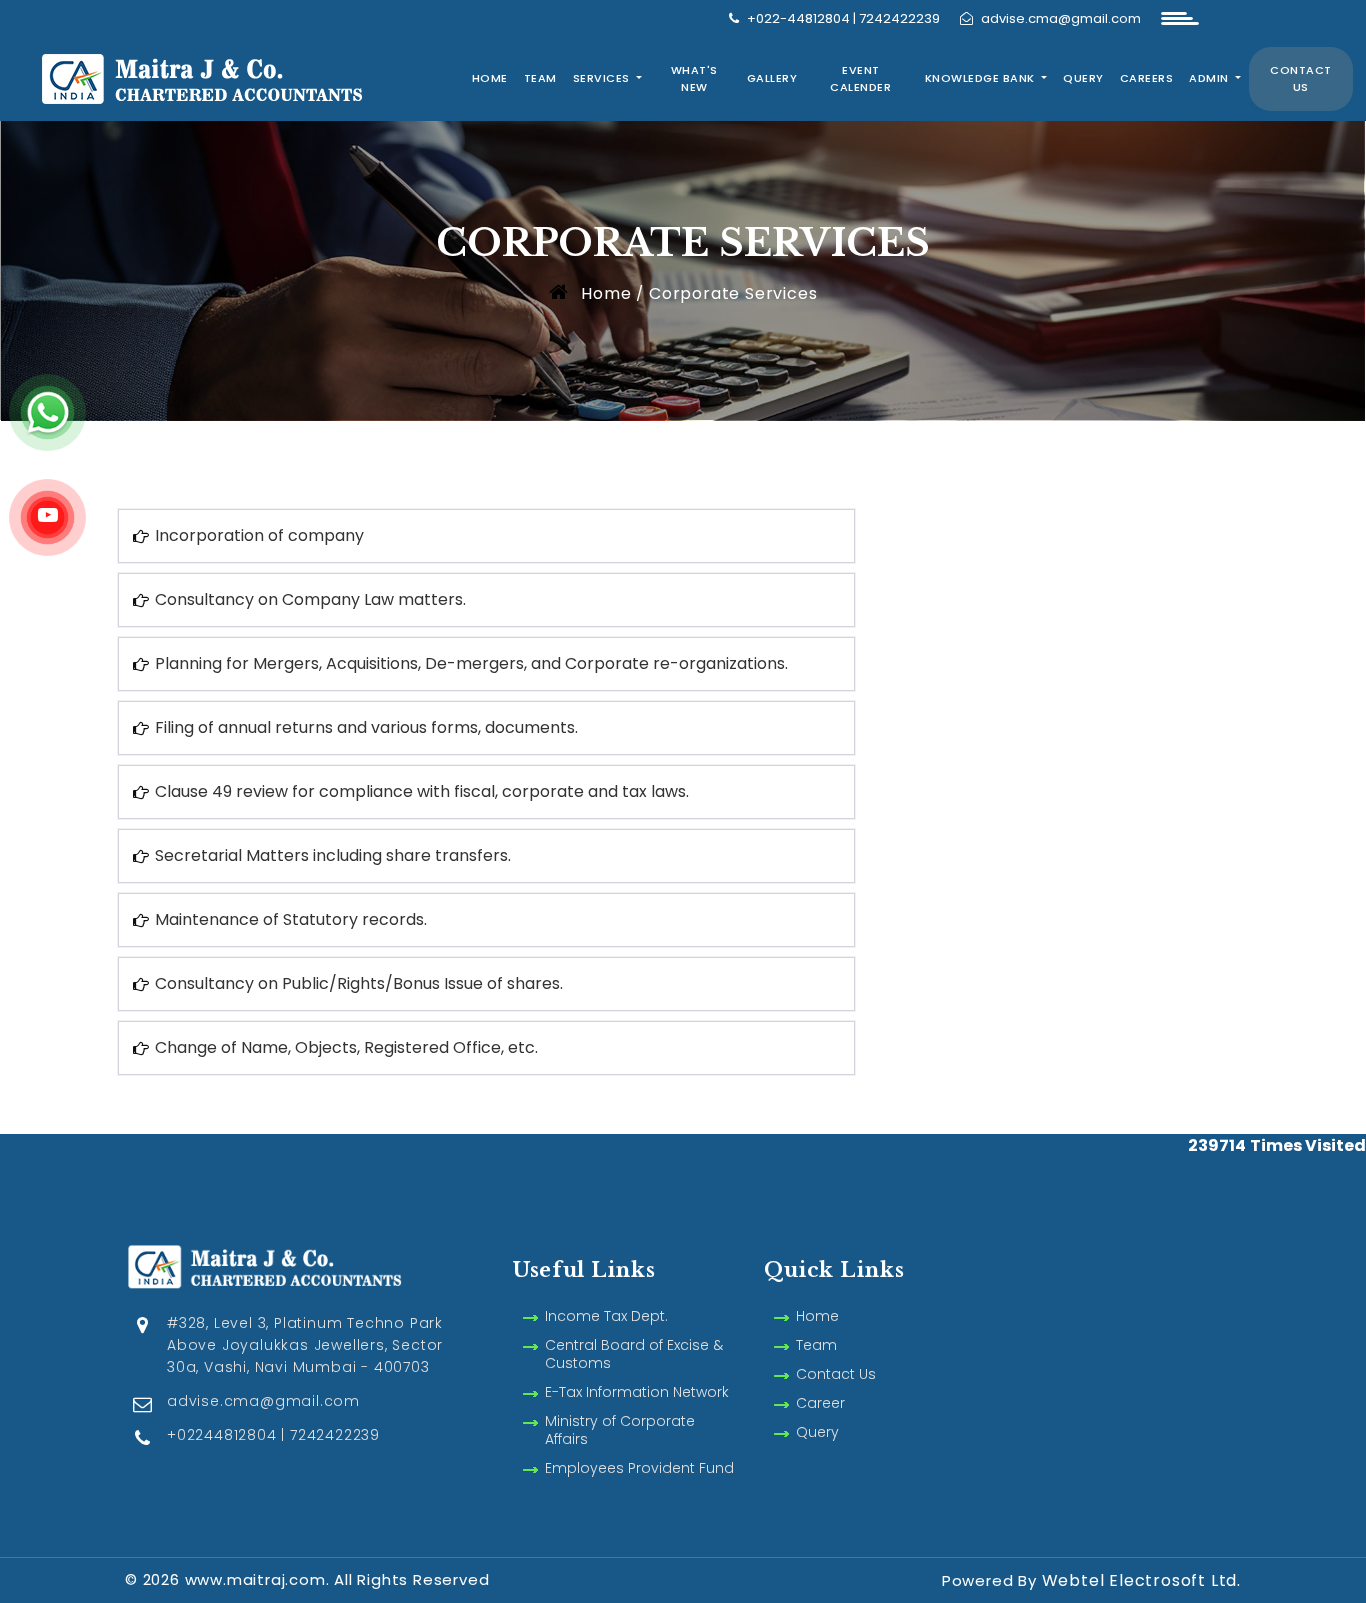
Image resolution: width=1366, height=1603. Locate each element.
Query (1083, 78)
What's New (694, 78)
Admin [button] (1210, 78)
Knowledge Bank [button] (982, 78)
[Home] (237, 76)
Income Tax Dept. (606, 1316)
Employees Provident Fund (639, 1468)
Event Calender (860, 78)
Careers (1147, 78)
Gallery (772, 78)
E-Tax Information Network (637, 1392)
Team (540, 78)
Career (820, 1403)
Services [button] (603, 78)
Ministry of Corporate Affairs (620, 1430)
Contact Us (1301, 78)
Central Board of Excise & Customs (634, 1354)
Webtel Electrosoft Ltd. (1141, 1580)
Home (490, 78)
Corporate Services (733, 293)
